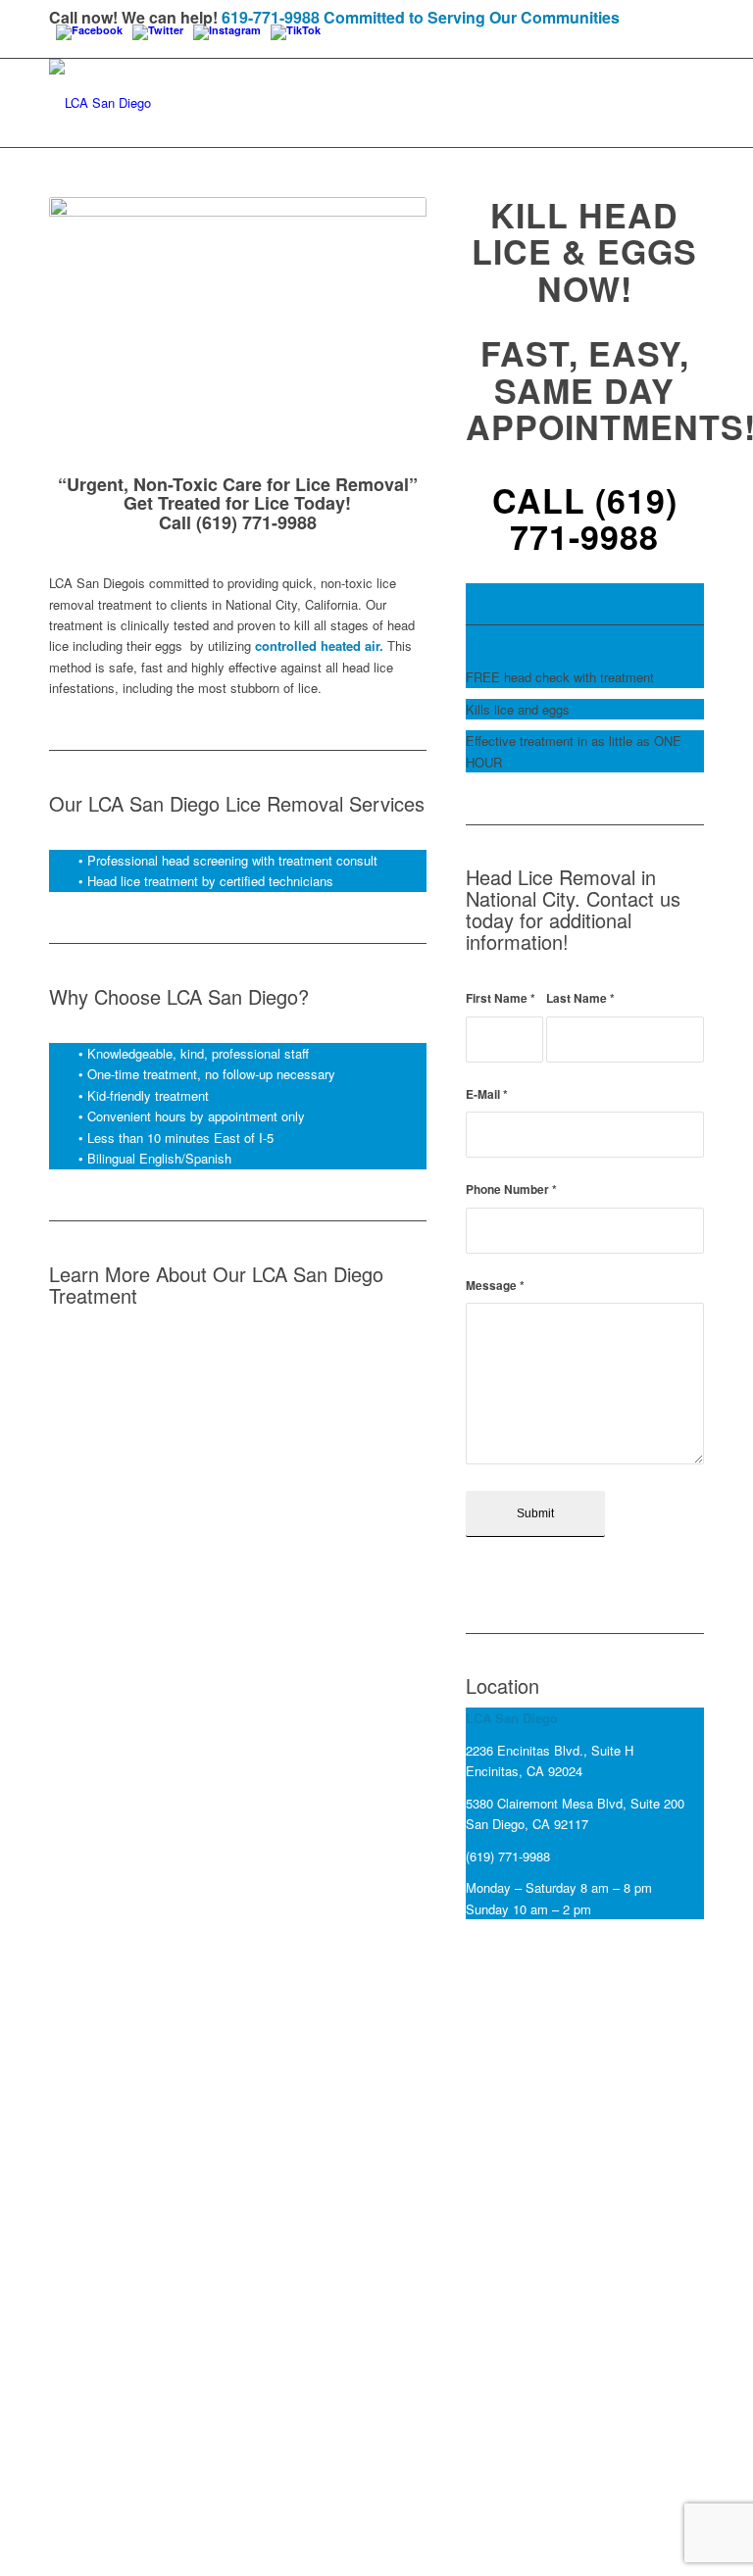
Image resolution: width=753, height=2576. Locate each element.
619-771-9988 (271, 17)
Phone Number (511, 1189)
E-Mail (487, 1094)
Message (495, 1286)
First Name (501, 998)
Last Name (580, 998)
